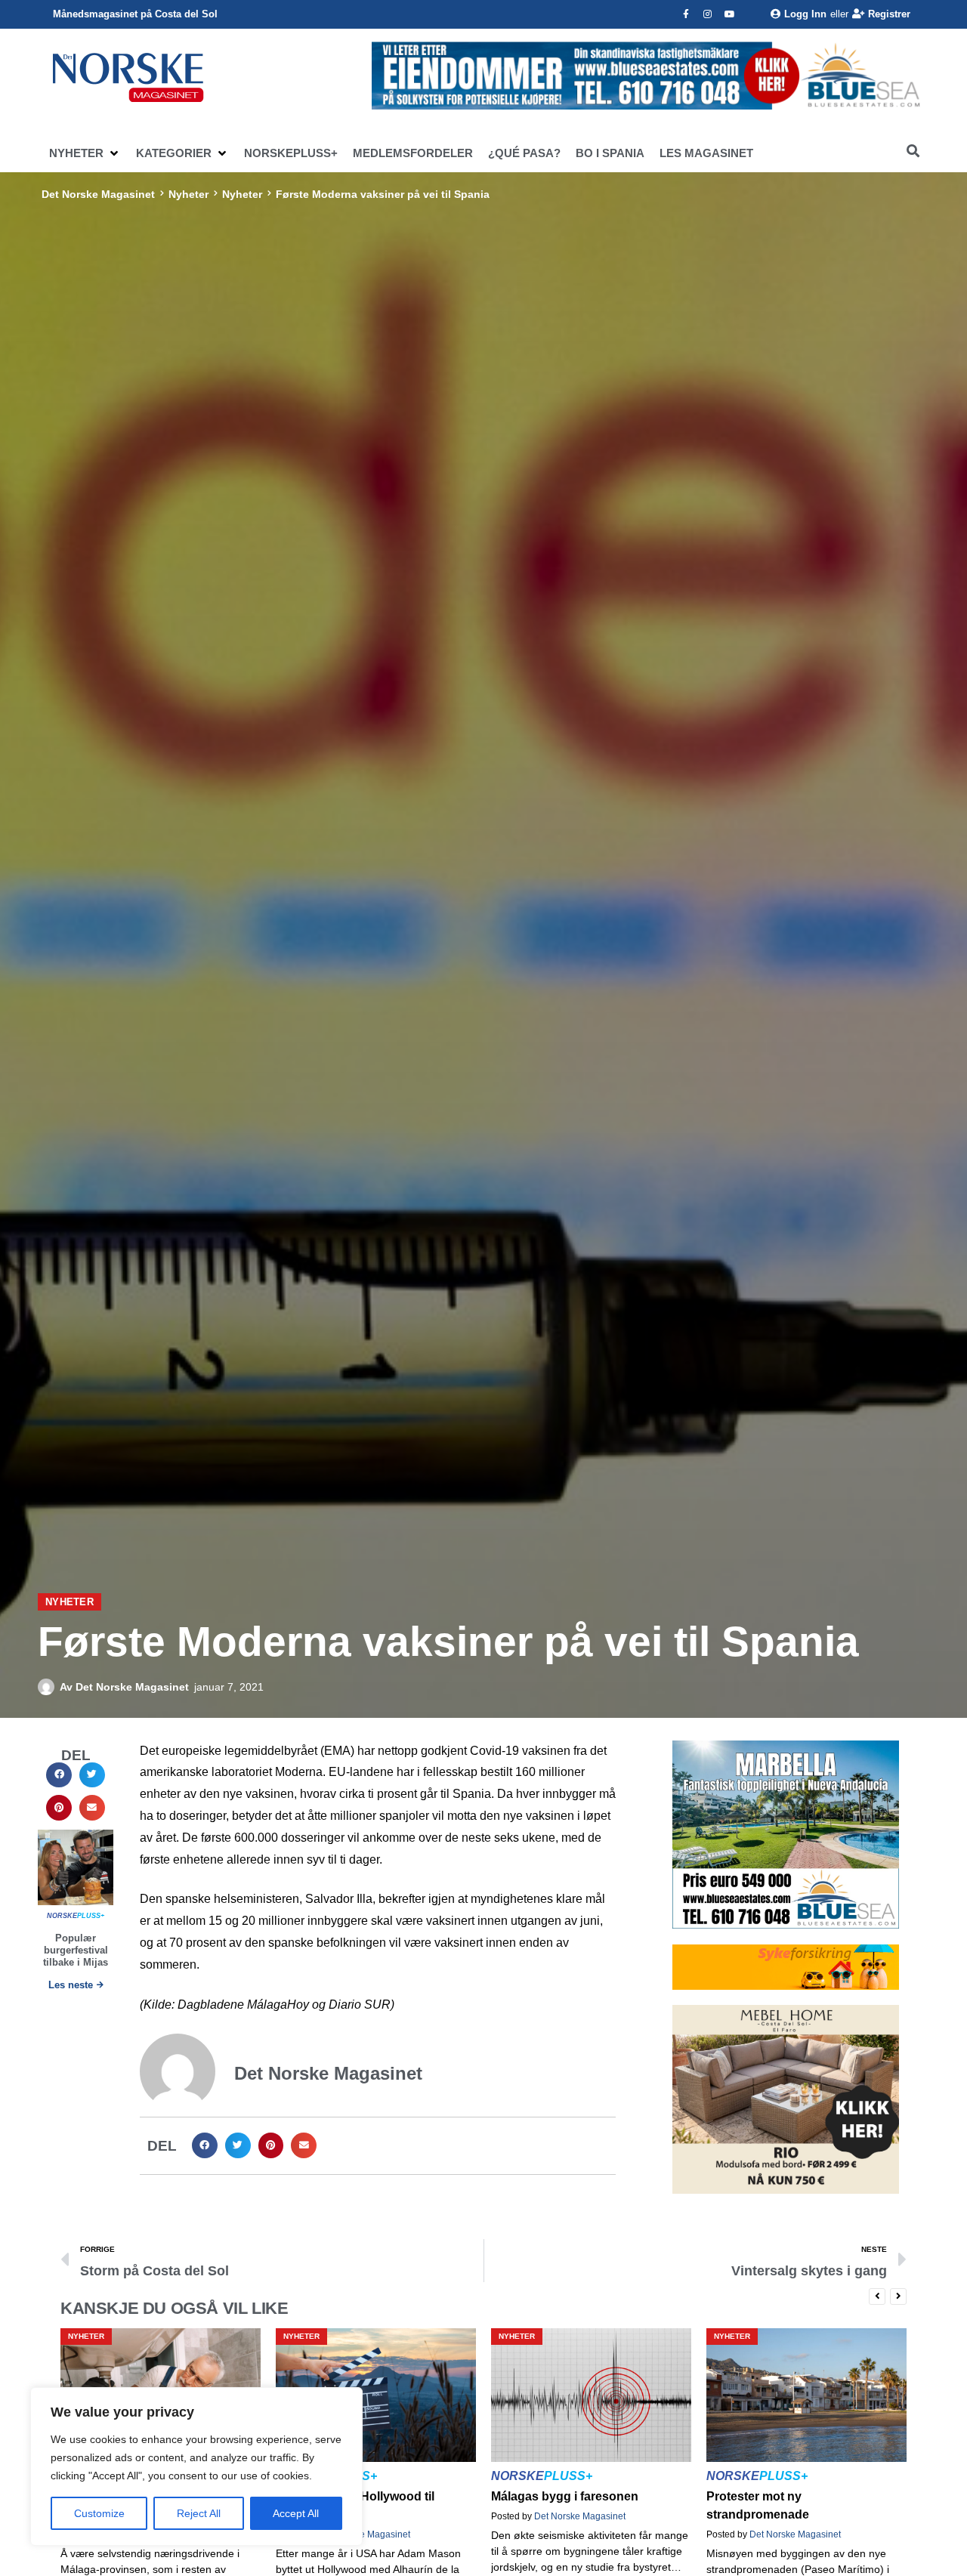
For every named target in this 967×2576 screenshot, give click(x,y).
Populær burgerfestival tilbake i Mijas (76, 1950)
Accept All (296, 2513)
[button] (85, 153)
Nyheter (188, 194)
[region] (196, 2466)
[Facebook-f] (686, 14)
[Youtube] (730, 14)
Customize (99, 2513)
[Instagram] (708, 14)
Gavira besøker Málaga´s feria (791, 2496)
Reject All (199, 2513)
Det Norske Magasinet (98, 194)
